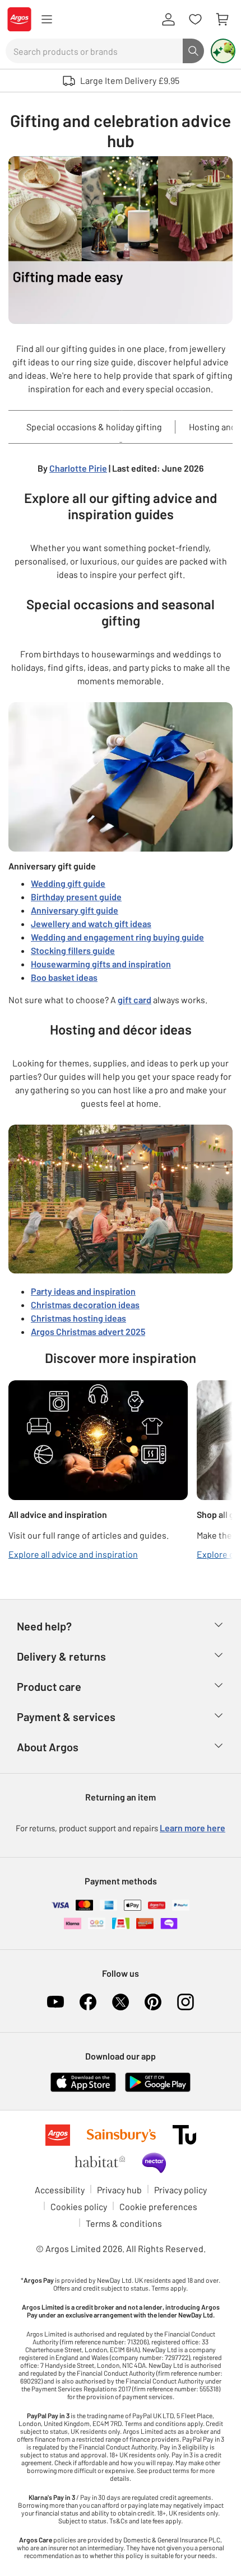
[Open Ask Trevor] (223, 51)
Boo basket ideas (64, 977)
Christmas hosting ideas (78, 1318)
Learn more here (193, 1828)
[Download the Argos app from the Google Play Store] (158, 2081)
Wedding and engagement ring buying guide (117, 937)
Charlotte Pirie (78, 468)
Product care (49, 1686)
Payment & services (66, 1717)
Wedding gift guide (68, 883)
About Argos (48, 1747)
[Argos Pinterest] (153, 2002)
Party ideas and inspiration (83, 1291)
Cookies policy (79, 2206)
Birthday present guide (76, 897)
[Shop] (47, 20)
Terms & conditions (124, 2223)
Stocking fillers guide (73, 950)
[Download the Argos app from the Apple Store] (83, 2081)
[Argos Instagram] (186, 2002)
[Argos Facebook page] (88, 2002)
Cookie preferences (158, 2206)
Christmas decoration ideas (85, 1305)
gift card (135, 1000)
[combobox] (94, 51)
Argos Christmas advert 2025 (88, 1331)
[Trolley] (222, 20)
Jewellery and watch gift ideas (91, 923)
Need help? (44, 1626)
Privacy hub (119, 2190)
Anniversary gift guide (75, 910)
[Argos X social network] (121, 2002)
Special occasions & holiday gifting (94, 427)
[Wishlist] (195, 20)
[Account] (168, 20)
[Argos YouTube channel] (55, 2002)
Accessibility (60, 2190)
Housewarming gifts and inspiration (101, 964)
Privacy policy (180, 2190)
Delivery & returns (61, 1656)
